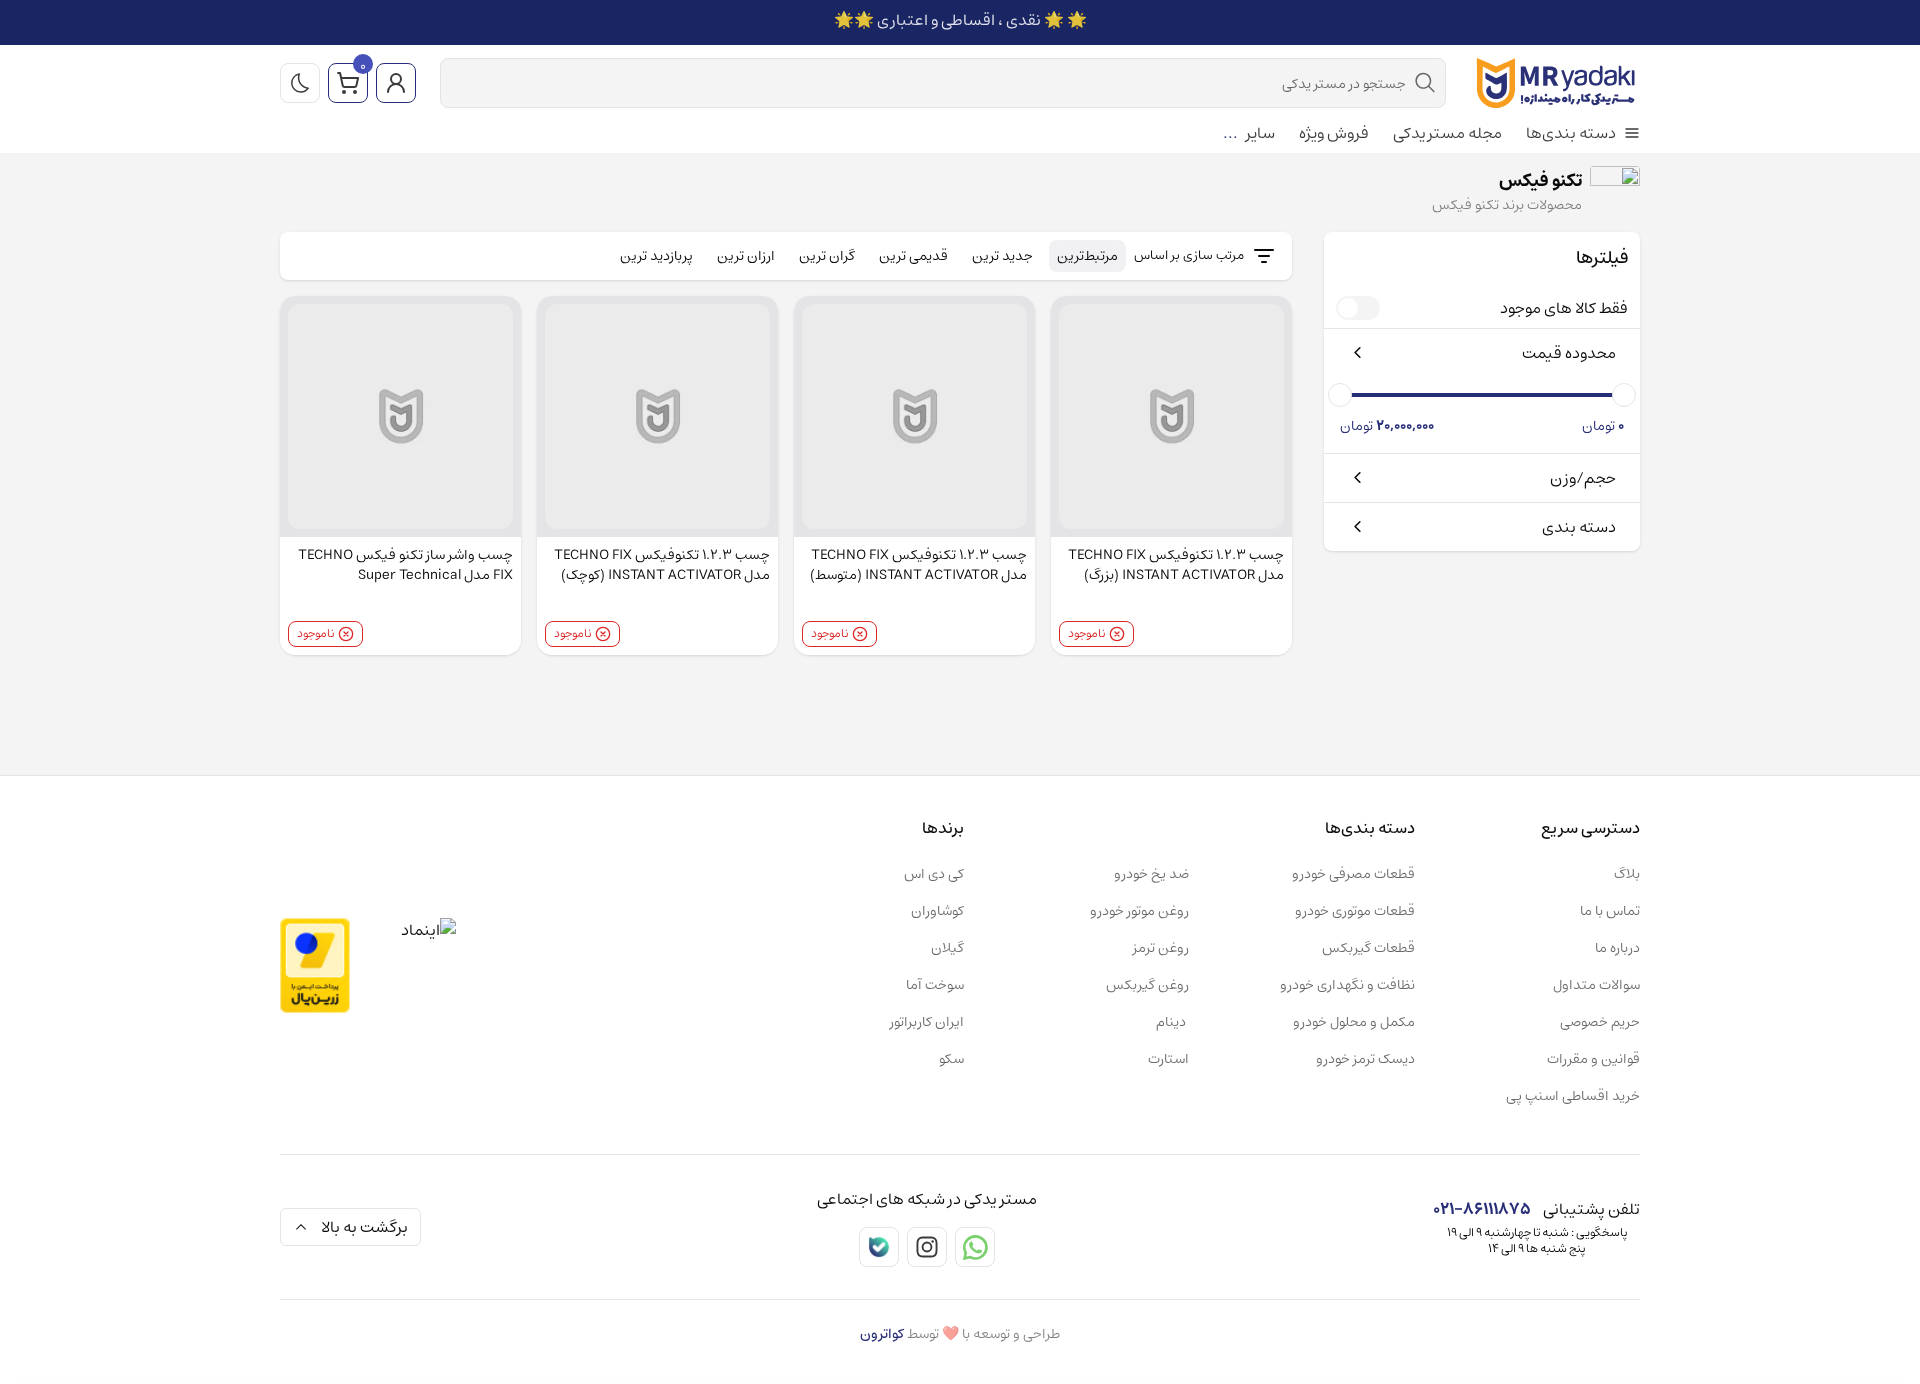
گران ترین (827, 256)
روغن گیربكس (1147, 985)
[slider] (1624, 395)
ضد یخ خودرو (1151, 874)
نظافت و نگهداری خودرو (1347, 985)
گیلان (947, 948)
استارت (1168, 1059)
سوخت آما (935, 985)
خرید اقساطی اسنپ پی (1573, 1096)
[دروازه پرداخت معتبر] (315, 965)
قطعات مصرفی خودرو (1353, 874)
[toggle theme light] (300, 83)
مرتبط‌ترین (1087, 256)
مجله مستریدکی (1447, 134)
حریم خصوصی (1600, 1022)
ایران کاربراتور (927, 1022)
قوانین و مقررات (1593, 1059)
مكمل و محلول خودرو (1354, 1022)
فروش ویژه (1334, 134)
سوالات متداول (1596, 985)
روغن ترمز (1161, 948)
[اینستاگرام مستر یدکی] (927, 1247)
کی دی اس (934, 874)
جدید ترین (1002, 256)
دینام (1172, 1022)
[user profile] (396, 83)
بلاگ (1627, 874)
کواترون (882, 1334)
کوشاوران (937, 911)
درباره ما (1617, 948)
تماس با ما (1610, 911)
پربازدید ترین (656, 256)
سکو (951, 1059)
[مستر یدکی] (1555, 83)
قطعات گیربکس (1368, 948)
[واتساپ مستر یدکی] (975, 1247)
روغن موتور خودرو (1139, 911)
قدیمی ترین (913, 256)
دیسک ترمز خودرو (1365, 1059)
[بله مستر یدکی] (879, 1247)
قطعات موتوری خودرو (1355, 911)
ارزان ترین (746, 256)
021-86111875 (1482, 1209)
